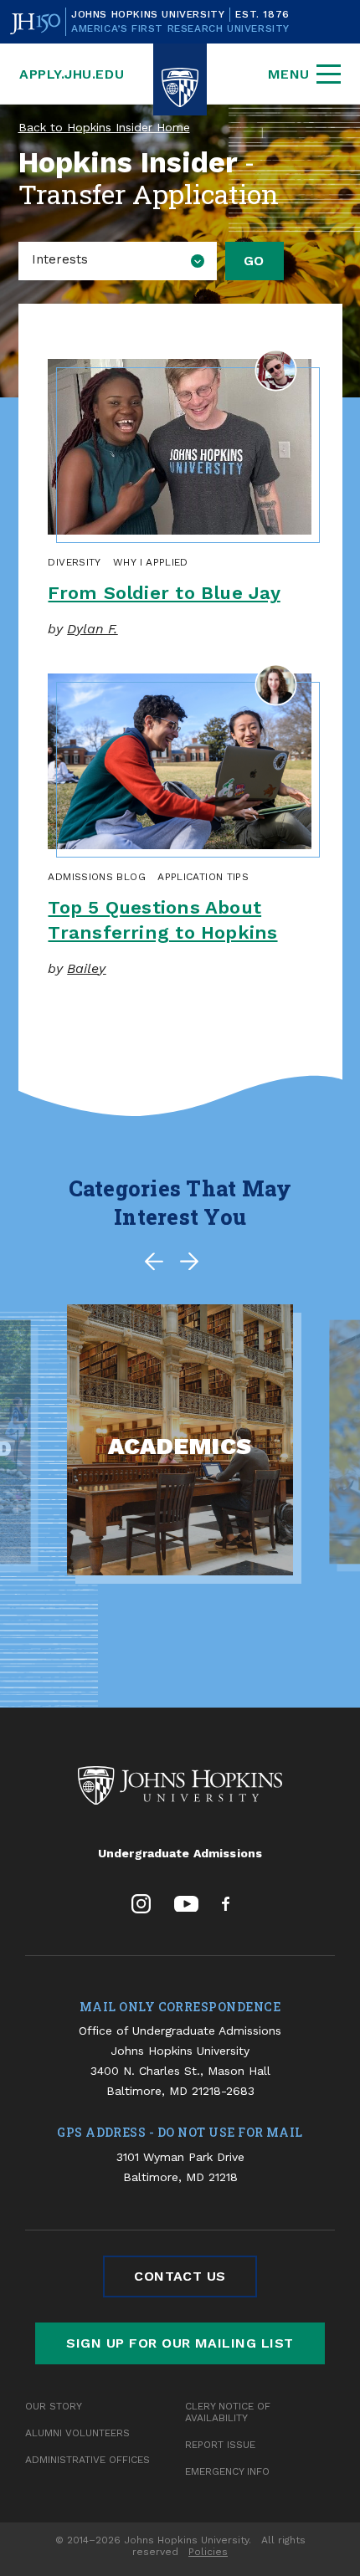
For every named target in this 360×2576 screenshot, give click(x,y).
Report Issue (220, 2445)
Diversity (74, 562)
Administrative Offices (87, 2460)
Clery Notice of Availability (228, 2412)
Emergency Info (227, 2471)
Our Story (54, 2406)
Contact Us (180, 2276)
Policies (208, 2552)
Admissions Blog (96, 877)
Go (254, 261)
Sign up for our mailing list (180, 2343)
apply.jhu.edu (72, 74)
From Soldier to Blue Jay (164, 593)
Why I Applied (151, 562)
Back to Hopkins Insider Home (104, 127)
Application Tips (203, 877)
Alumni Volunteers (77, 2433)
